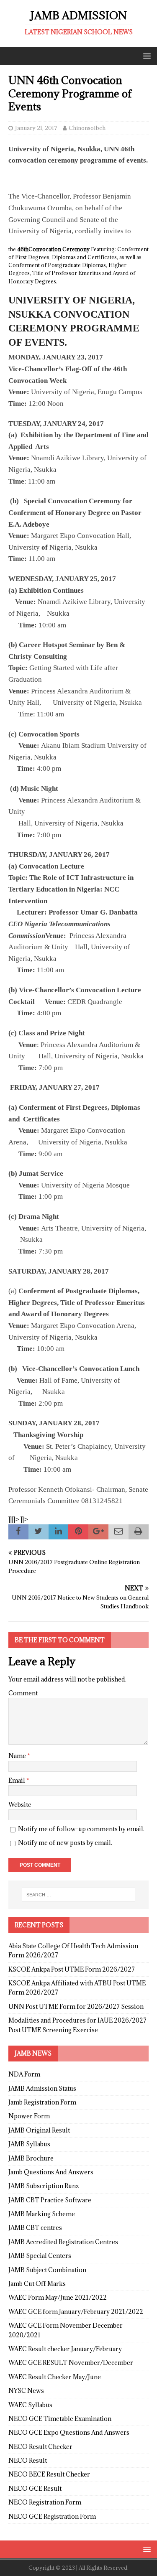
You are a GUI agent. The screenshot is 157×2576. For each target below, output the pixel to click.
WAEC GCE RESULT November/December (71, 2363)
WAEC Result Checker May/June (55, 2377)
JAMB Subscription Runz (44, 2186)
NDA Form (24, 2074)
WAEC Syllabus (30, 2405)
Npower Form (29, 2116)
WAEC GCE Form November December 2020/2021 (66, 2330)
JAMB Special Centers (40, 2256)
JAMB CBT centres (35, 2228)
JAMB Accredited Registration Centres (63, 2242)
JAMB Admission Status (42, 2088)
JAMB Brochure (31, 2158)
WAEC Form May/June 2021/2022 (58, 2297)
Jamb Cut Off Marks (37, 2284)
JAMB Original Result (39, 2130)
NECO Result (28, 2460)
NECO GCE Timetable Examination (60, 2419)
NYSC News (26, 2391)
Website (20, 1805)
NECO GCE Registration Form (52, 2516)
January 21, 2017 (36, 128)
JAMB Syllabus (29, 2144)
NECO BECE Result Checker (49, 2474)
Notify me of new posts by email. (65, 1843)
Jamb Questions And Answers (51, 2172)
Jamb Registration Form (42, 2102)
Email (17, 1780)
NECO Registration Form (45, 2502)
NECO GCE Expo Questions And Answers (69, 2432)
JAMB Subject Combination (47, 2270)
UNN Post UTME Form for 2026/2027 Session (76, 2007)
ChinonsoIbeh (87, 128)
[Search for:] (79, 1895)
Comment (23, 1693)
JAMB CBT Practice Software (50, 2200)
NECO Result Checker (40, 2447)
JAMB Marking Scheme (42, 2214)
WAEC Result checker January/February (65, 2349)
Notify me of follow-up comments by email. (81, 1829)
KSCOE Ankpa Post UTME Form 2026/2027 (72, 1969)
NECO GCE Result (35, 2488)
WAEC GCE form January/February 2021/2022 (76, 2312)
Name (18, 1756)
